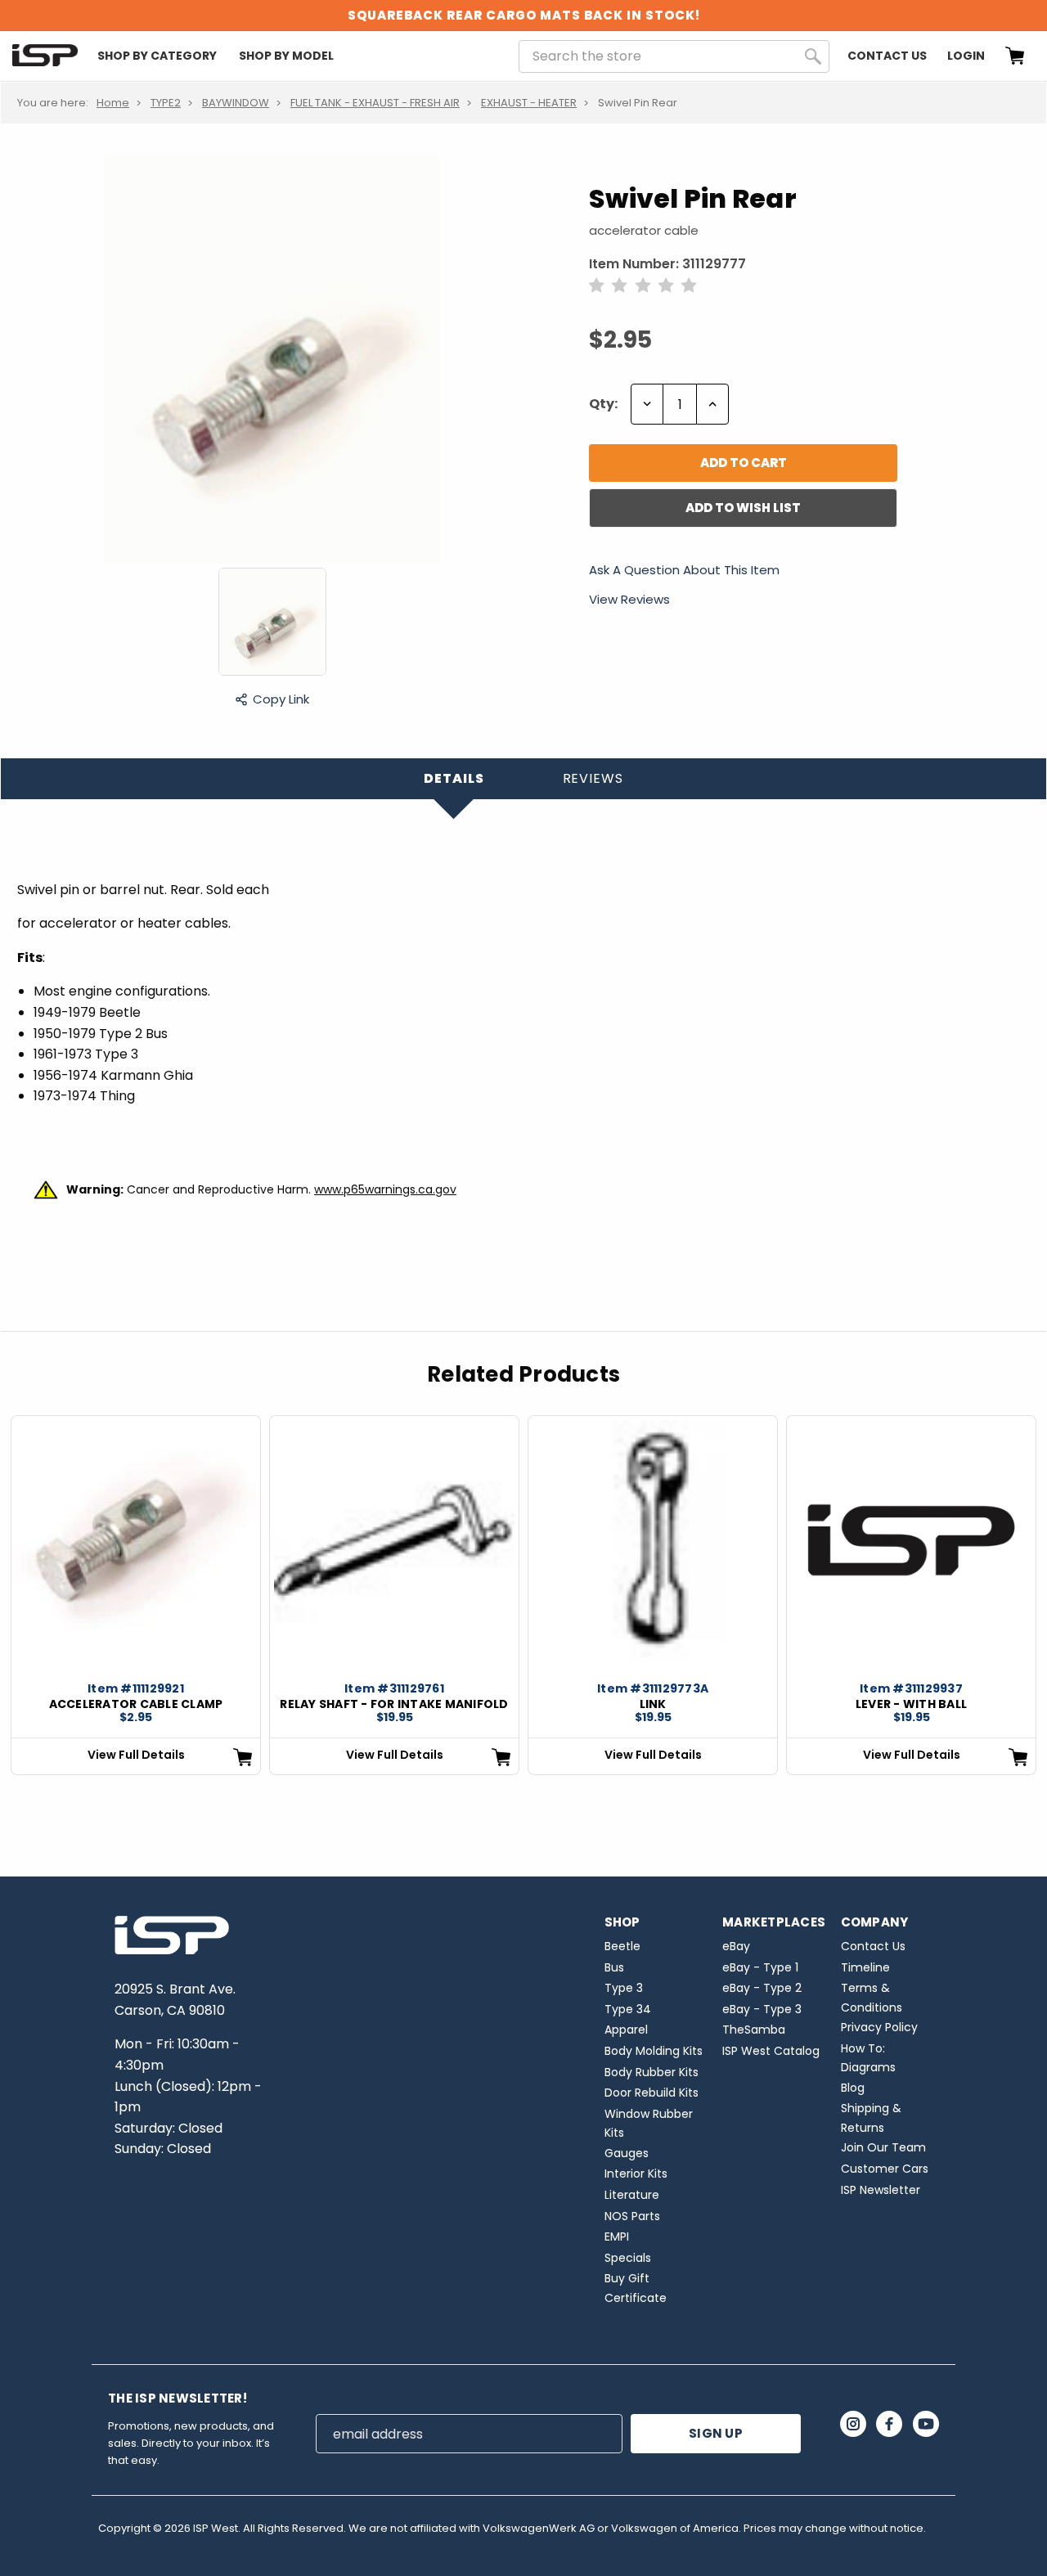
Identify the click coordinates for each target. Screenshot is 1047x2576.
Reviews (593, 778)
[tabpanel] (136, 1595)
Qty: (603, 404)
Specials (628, 2258)
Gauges (627, 2153)
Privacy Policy (879, 2027)
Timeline (865, 1967)
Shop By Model (286, 56)
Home (113, 103)
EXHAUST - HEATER (529, 103)
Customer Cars (885, 2169)
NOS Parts (632, 2216)
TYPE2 (166, 103)
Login (966, 56)
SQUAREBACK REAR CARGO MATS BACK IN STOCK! (524, 15)
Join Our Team (883, 2147)
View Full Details (136, 1755)
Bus (614, 1967)
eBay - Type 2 (762, 1988)
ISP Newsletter (881, 2190)
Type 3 (624, 1988)
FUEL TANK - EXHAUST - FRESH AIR (375, 103)
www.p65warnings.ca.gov (385, 1189)
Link (653, 1704)
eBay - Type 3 (762, 2009)
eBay (736, 1946)
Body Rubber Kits (652, 2072)
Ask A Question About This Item (684, 571)
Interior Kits (636, 2174)
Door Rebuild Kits (652, 2093)
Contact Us (887, 56)
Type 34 (628, 2009)
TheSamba (754, 2030)
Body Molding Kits (654, 2051)
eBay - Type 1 (760, 1967)
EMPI (617, 2237)
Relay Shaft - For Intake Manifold (394, 1704)
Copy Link (281, 699)
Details (454, 778)
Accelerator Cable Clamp (136, 1704)
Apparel (626, 2030)
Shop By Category (157, 56)
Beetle (622, 1946)
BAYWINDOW (236, 103)
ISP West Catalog (771, 2051)
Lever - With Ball (911, 1704)
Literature (632, 2195)
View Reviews (629, 599)
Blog (853, 2088)
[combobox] (674, 56)
